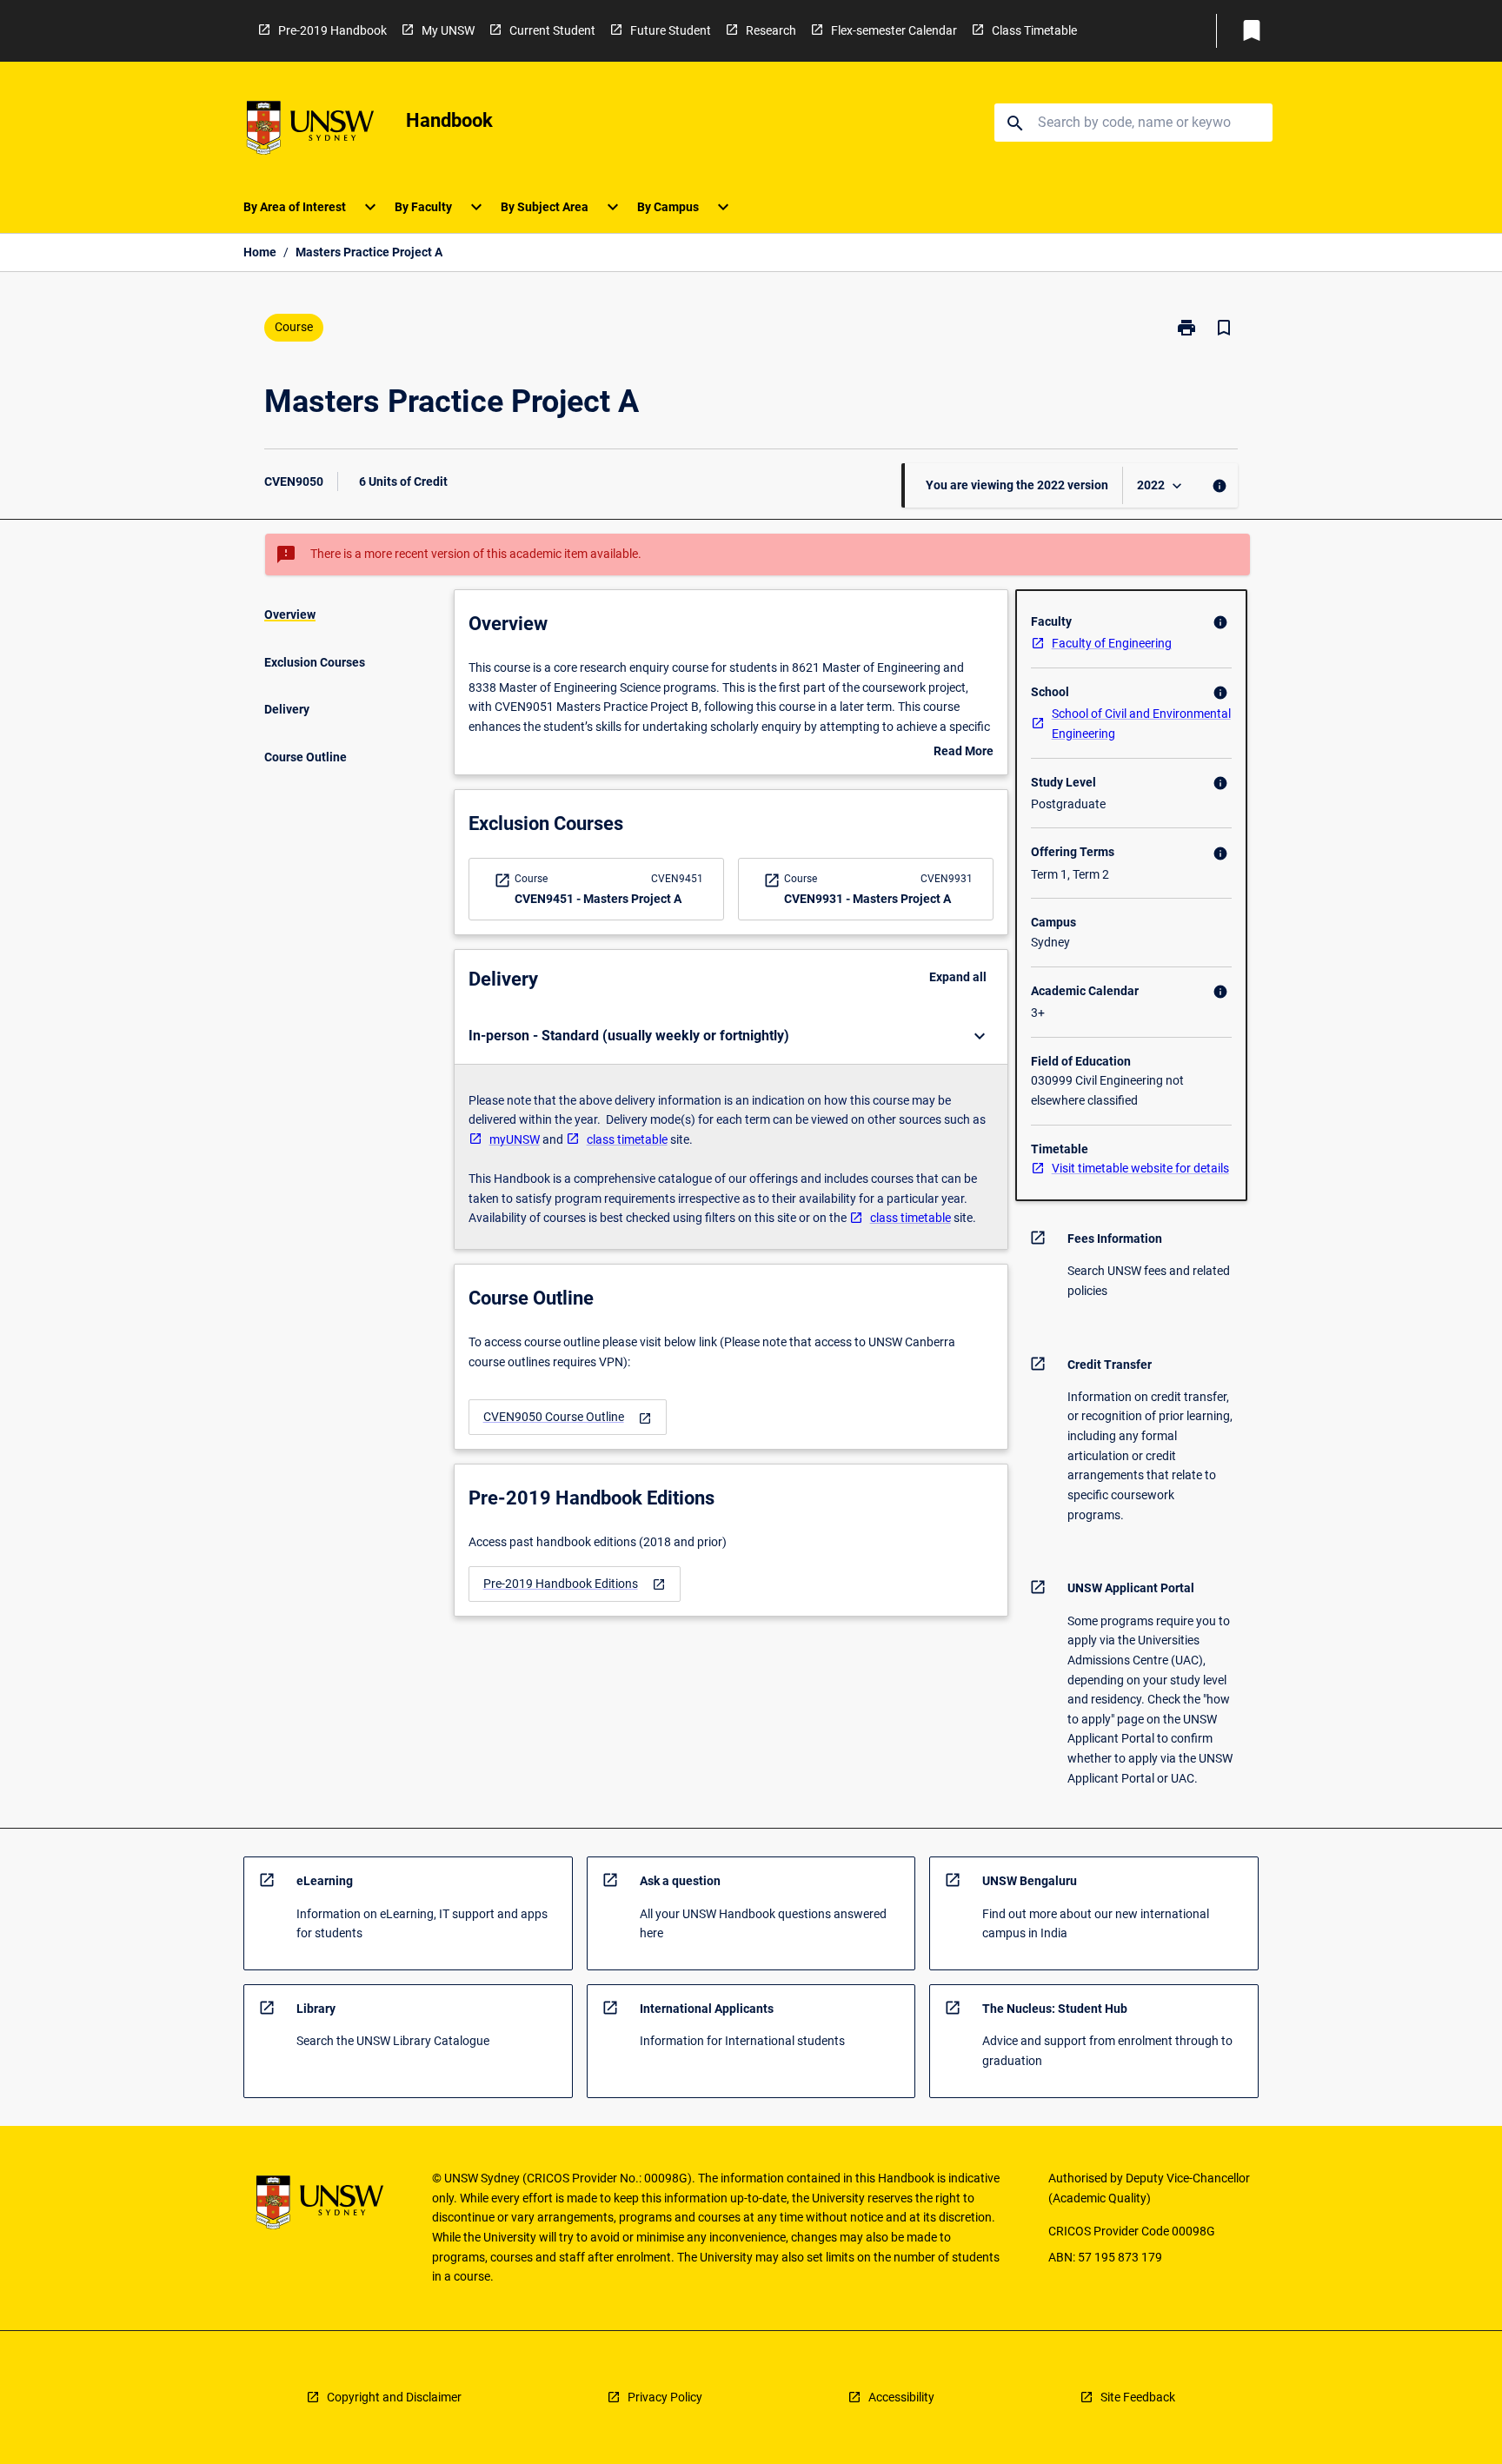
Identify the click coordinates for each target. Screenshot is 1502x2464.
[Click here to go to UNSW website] (310, 131)
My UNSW (448, 30)
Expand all (958, 977)
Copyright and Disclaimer (394, 2397)
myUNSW (515, 1139)
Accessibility (901, 2397)
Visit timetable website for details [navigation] (1140, 1168)
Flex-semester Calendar (894, 30)
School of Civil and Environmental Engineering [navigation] (1141, 724)
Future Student (671, 30)
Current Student (552, 30)
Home (260, 252)
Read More (964, 753)
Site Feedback (1138, 2397)
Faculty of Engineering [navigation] (1112, 643)
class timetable (627, 1139)
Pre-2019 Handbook (332, 30)
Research (771, 30)
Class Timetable (1034, 30)
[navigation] (568, 1417)
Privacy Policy (665, 2397)
